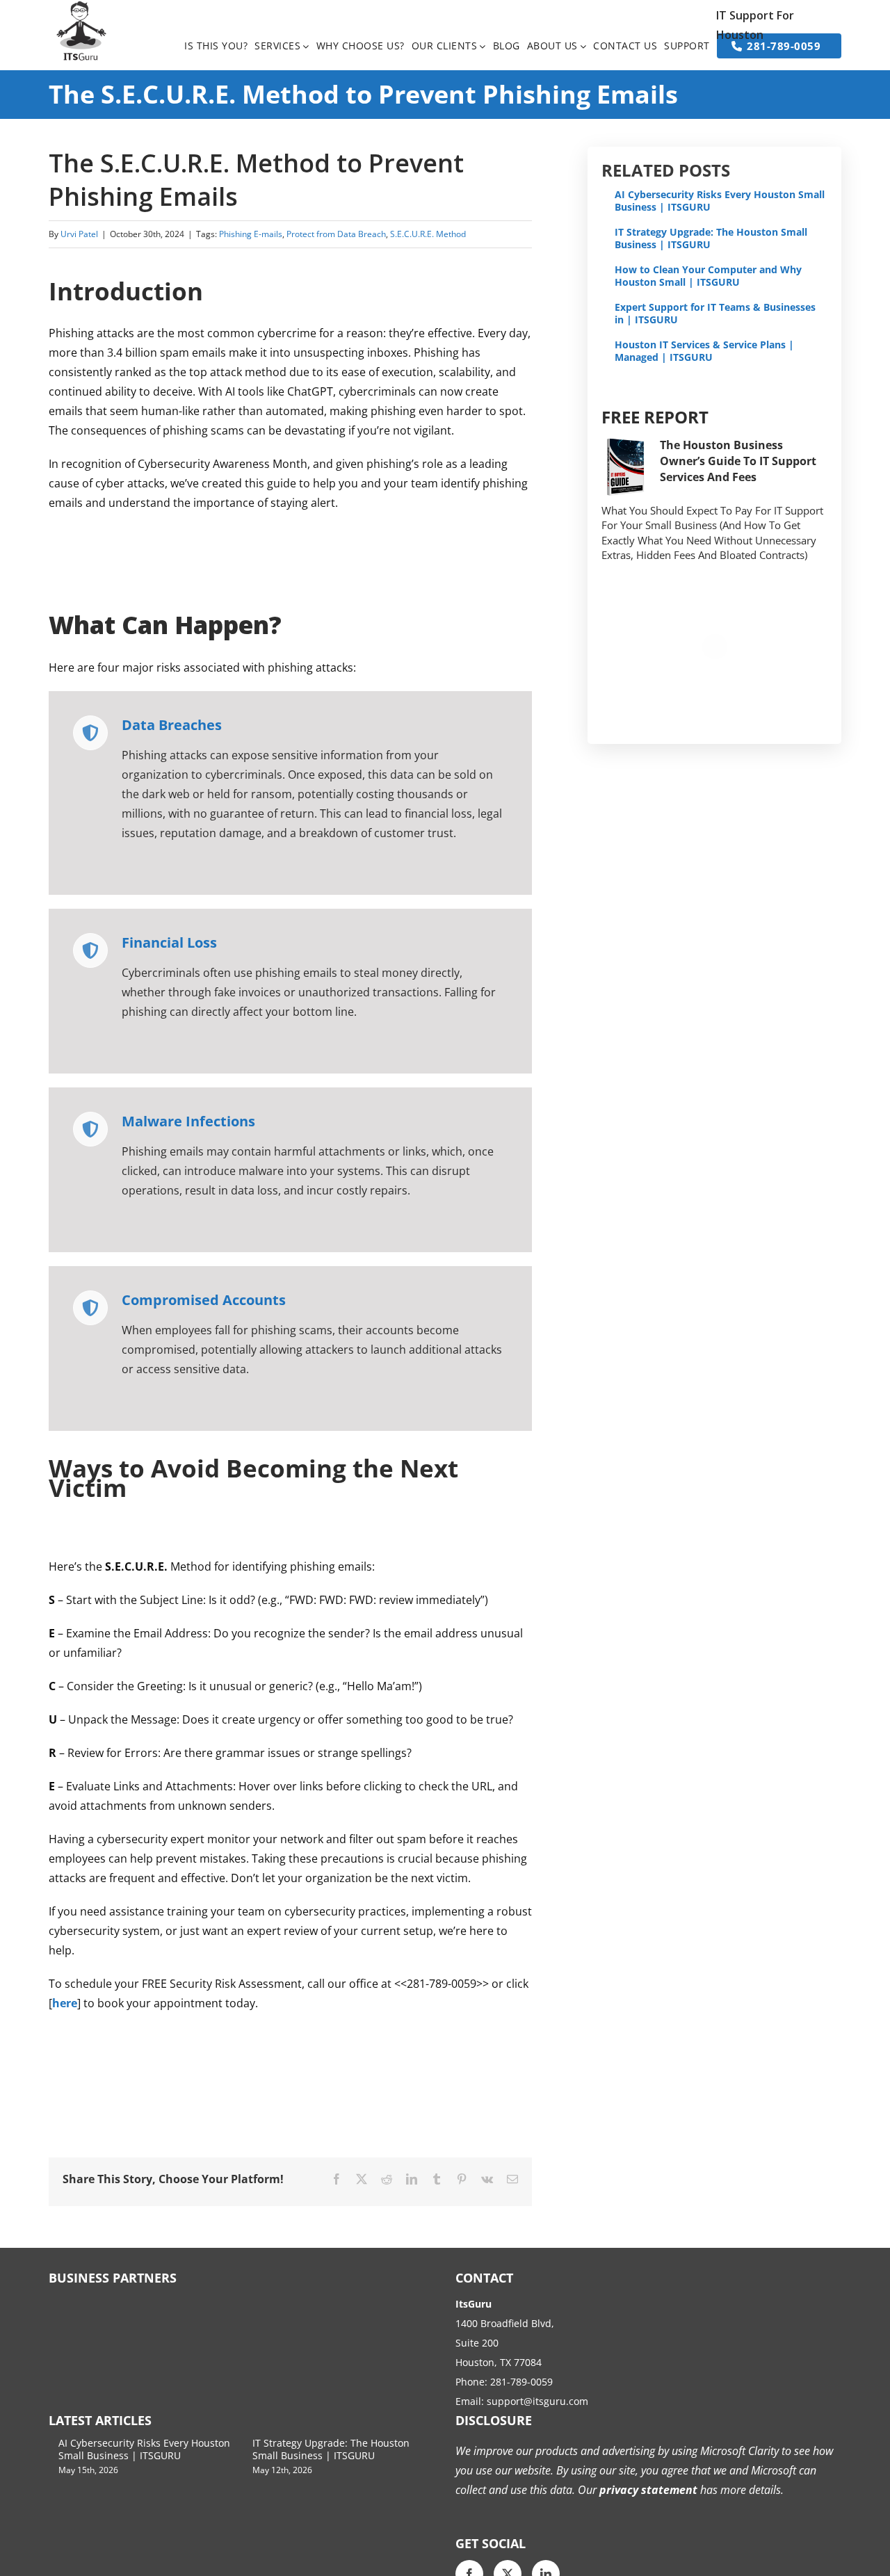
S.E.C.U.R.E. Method (428, 234)
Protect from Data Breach (336, 234)
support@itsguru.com (537, 2401)
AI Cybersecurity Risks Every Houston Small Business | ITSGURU (720, 201)
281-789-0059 (521, 2382)
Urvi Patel (79, 234)
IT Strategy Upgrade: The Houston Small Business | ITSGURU (711, 238)
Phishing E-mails (251, 234)
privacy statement (647, 2490)
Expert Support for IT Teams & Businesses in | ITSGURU (715, 313)
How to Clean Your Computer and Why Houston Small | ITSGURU (708, 276)
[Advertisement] (302, 558)
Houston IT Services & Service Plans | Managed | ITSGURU (704, 351)
